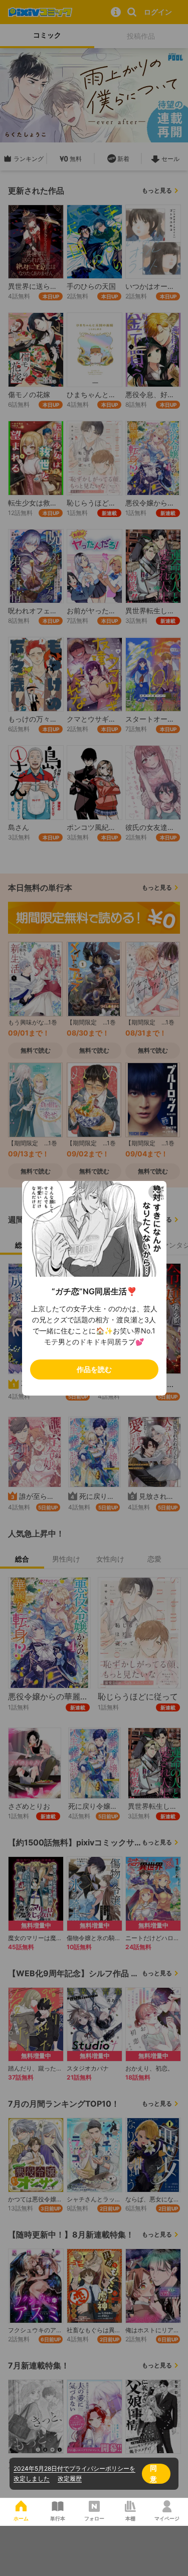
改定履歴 (70, 2478)
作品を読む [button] (94, 1369)
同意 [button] (153, 2473)
